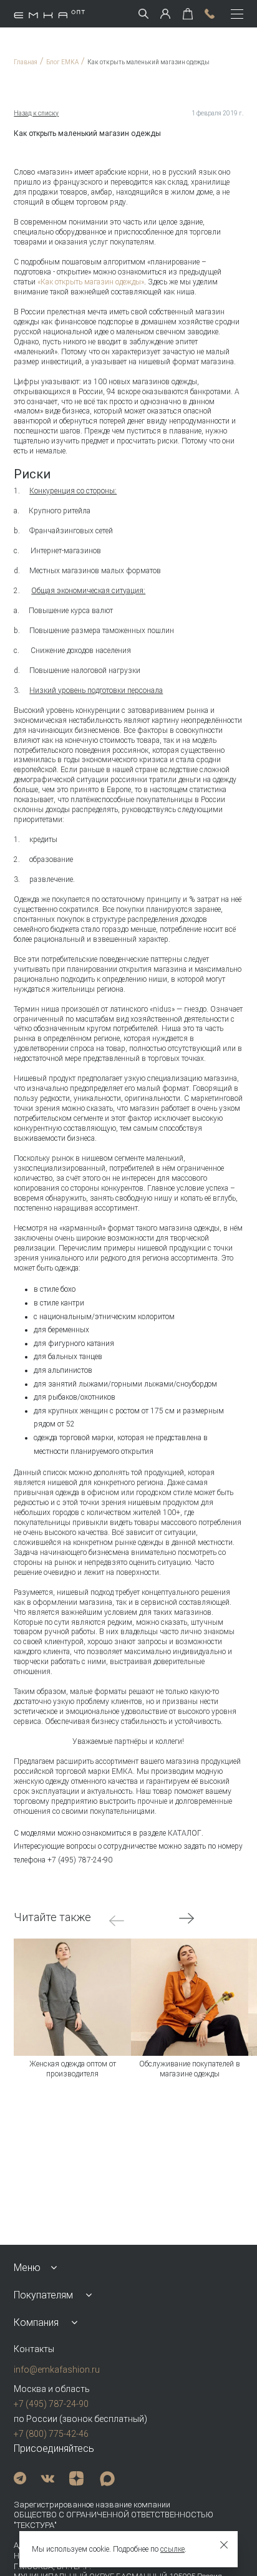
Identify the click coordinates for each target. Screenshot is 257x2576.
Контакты (34, 2349)
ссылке (172, 2549)
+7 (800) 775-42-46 (51, 2434)
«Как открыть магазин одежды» (91, 282)
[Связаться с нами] (210, 14)
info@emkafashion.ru (57, 2370)
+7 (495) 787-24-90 (51, 2404)
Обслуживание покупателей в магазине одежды (190, 2069)
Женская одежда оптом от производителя (73, 2069)
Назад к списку (36, 113)
